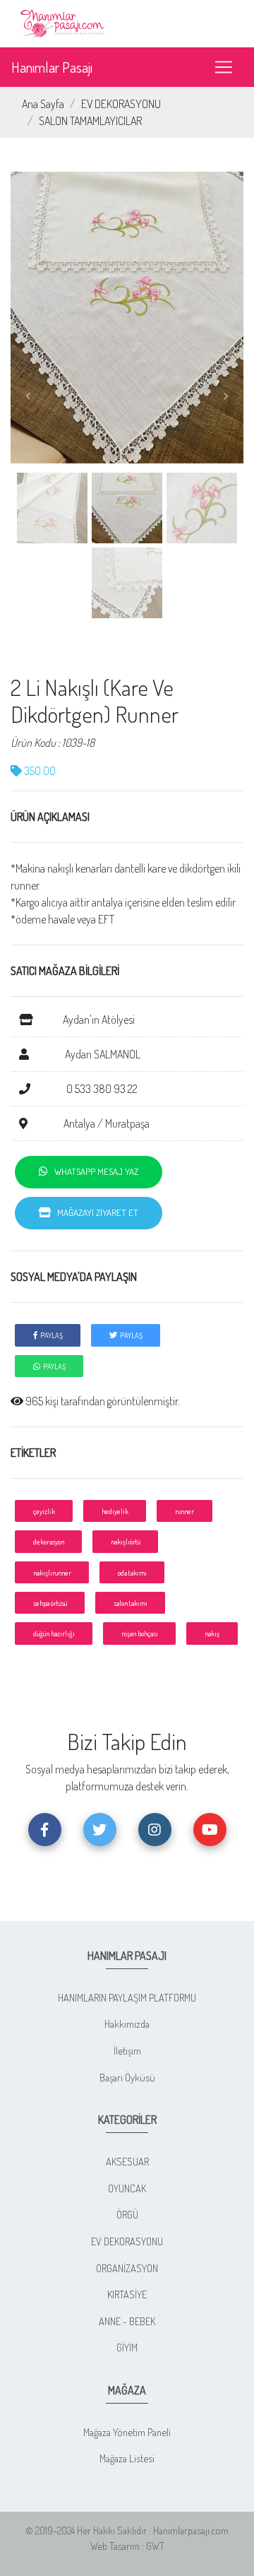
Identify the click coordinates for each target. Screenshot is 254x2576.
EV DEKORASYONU (121, 104)
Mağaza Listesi (127, 2458)
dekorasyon (49, 1541)
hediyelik (115, 1511)
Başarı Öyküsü (127, 2077)
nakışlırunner (52, 1572)
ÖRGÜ (127, 2214)
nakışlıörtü (126, 1541)
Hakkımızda (127, 2023)
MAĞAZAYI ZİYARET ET (95, 1212)
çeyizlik (44, 1511)
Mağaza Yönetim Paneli (127, 2432)
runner (185, 1511)
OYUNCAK (127, 2188)
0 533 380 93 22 (101, 1089)
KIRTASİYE (127, 2294)
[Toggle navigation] (224, 67)
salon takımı (131, 1603)
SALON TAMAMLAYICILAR (90, 121)
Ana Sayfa (43, 104)
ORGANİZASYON (127, 2268)
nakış (212, 1633)
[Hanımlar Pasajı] (64, 22)
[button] (28, 396)
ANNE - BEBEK (127, 2321)
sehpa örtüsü (50, 1603)
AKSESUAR (127, 2161)
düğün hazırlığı (54, 1633)
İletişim (127, 2050)
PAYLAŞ (50, 1335)
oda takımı (132, 1572)
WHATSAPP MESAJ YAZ (93, 1171)
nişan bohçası (140, 1633)
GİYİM (127, 2347)
